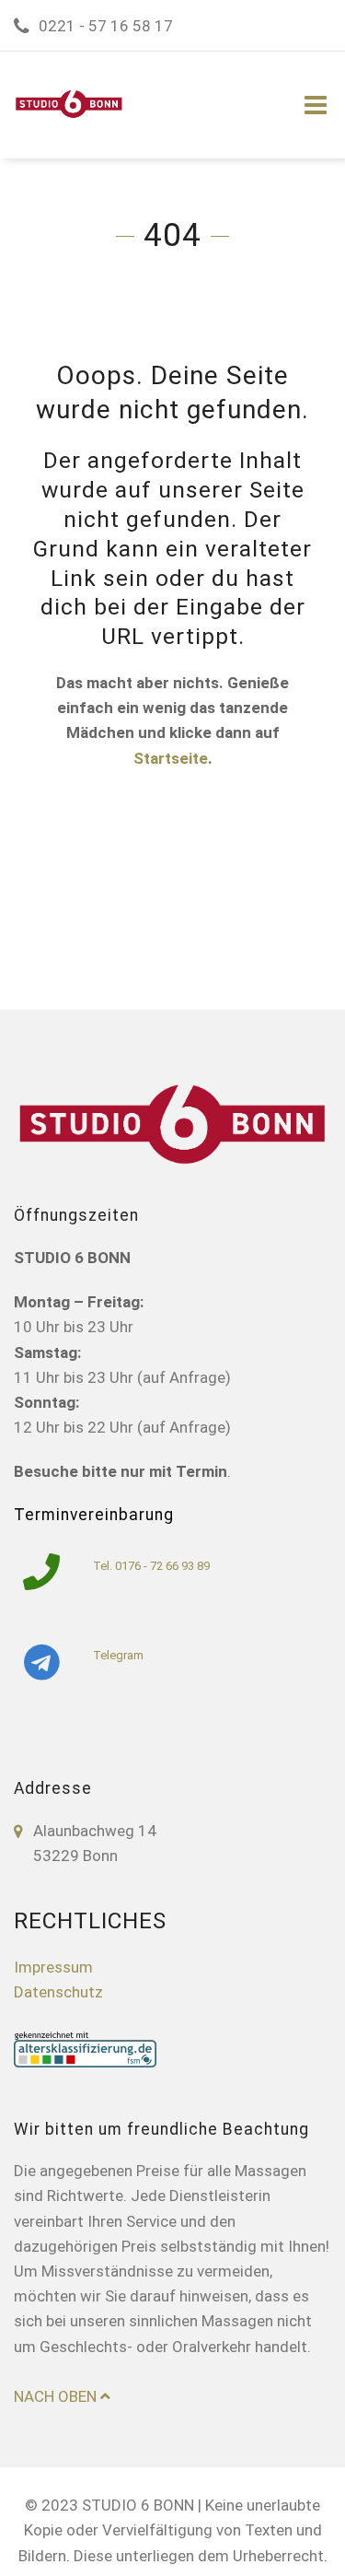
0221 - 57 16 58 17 (106, 26)
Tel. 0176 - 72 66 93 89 (151, 1566)
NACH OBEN (57, 2396)
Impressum (53, 1967)
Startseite (171, 758)
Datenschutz (58, 1992)
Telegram (118, 1655)
